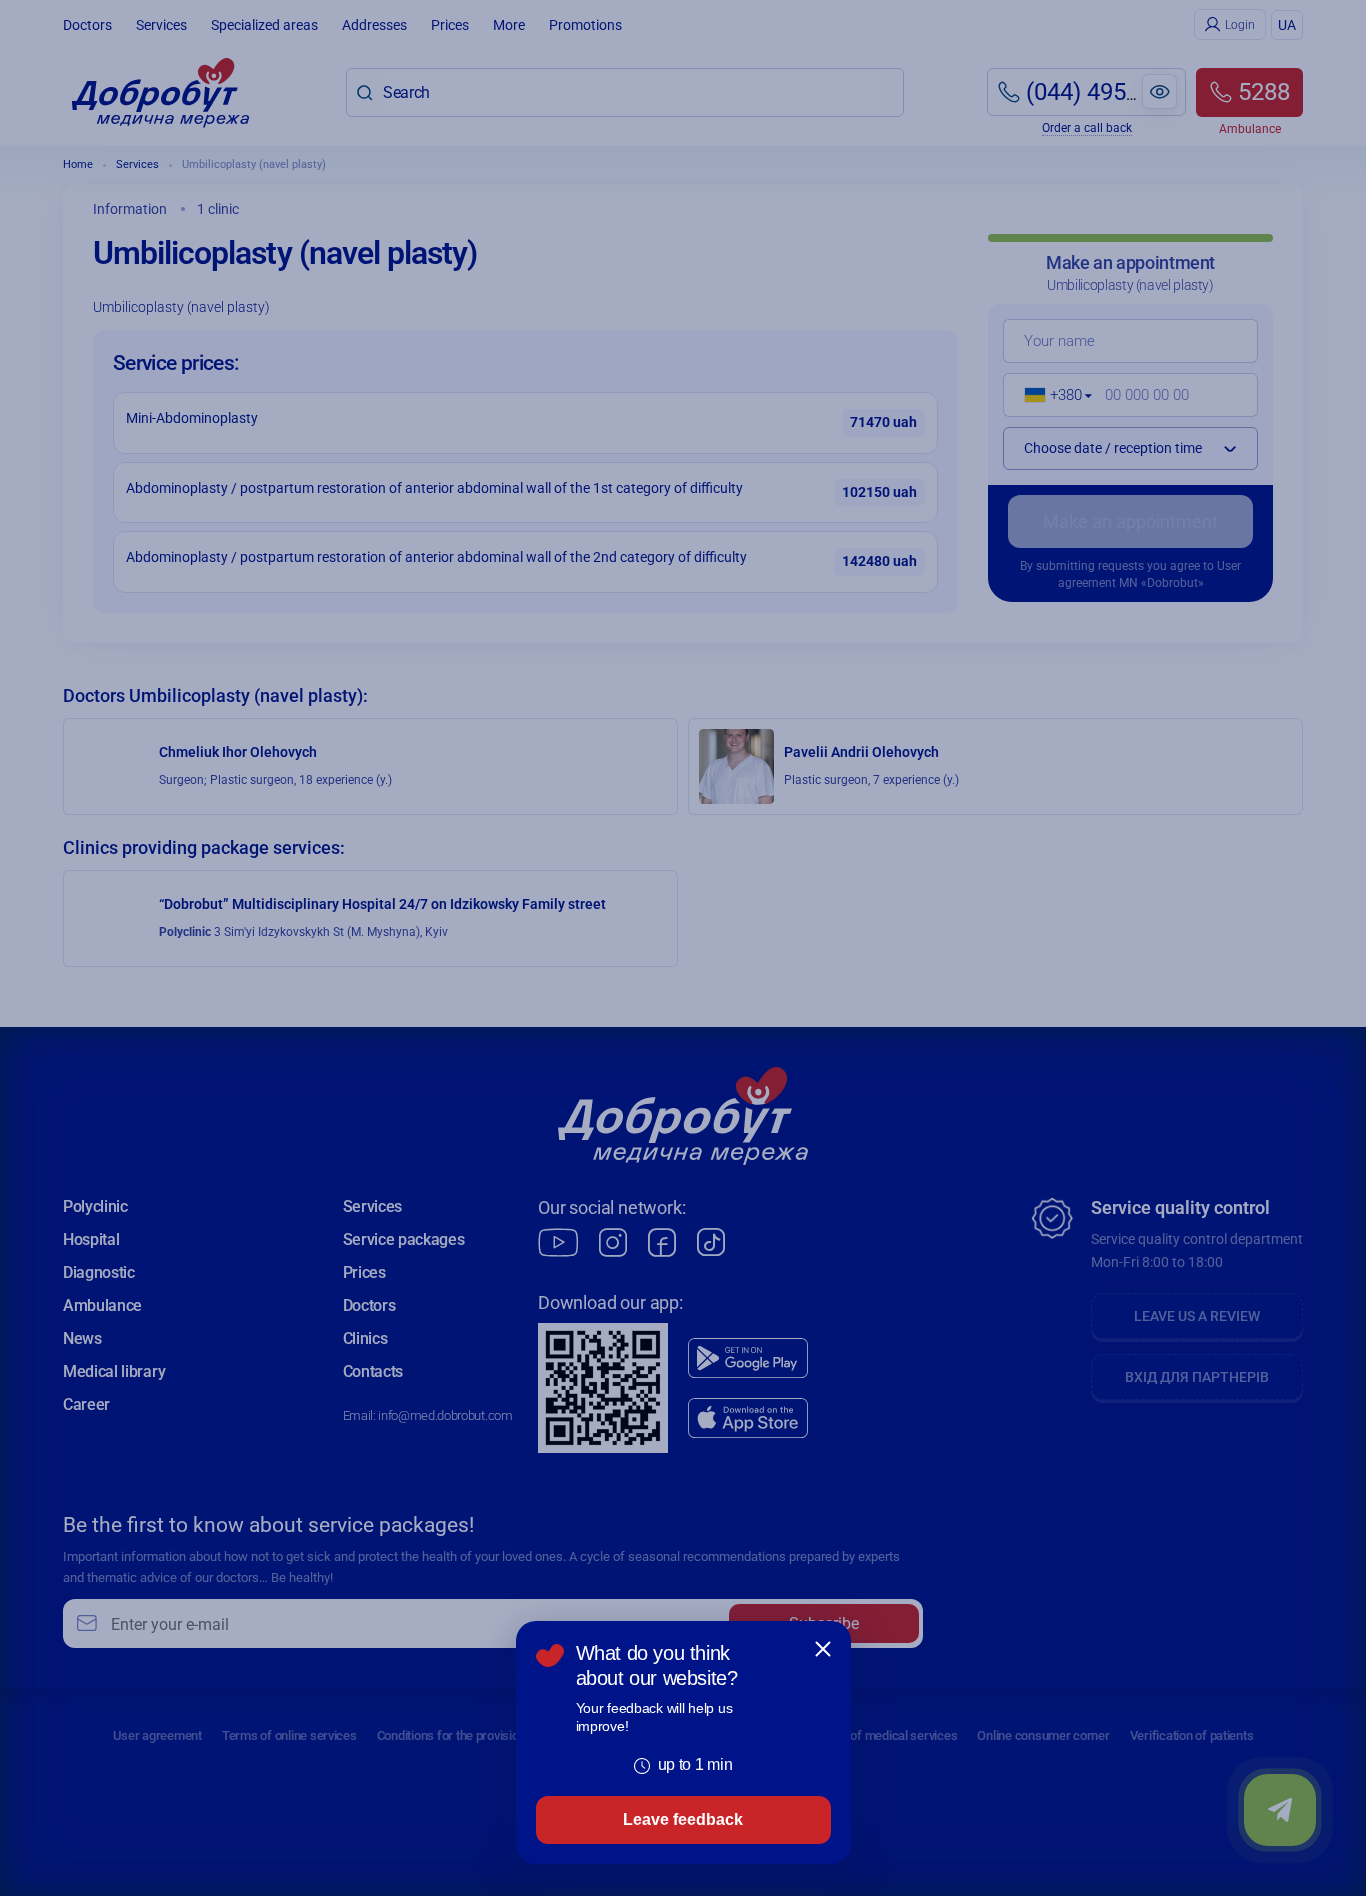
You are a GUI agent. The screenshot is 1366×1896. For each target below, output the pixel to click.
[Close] (823, 1649)
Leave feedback (683, 1819)
